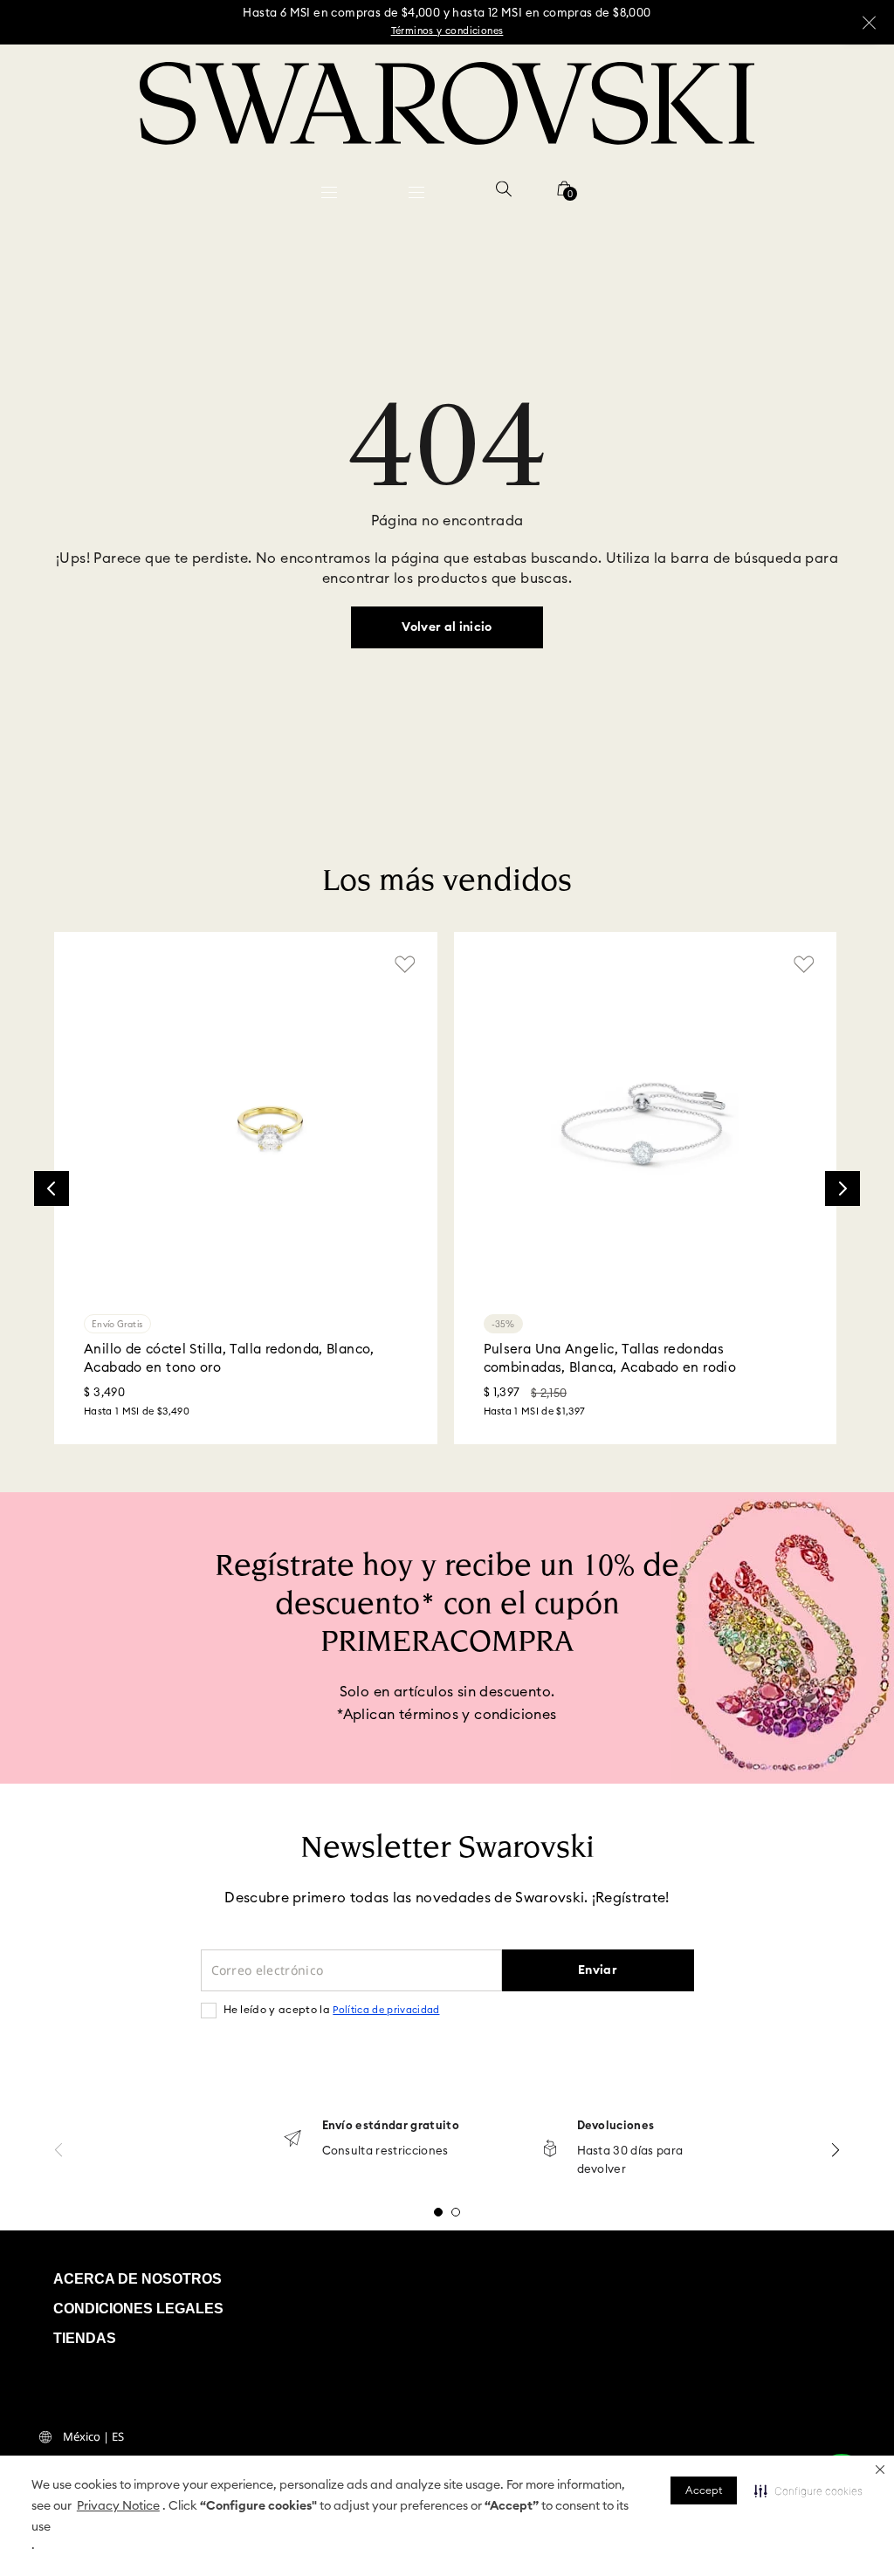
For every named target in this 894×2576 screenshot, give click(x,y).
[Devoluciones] (550, 2150)
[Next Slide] (842, 1189)
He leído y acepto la (332, 2010)
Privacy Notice (118, 2506)
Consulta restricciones (385, 2151)
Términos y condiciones (447, 31)
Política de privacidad (386, 2010)
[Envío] (292, 2140)
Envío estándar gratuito (391, 2126)
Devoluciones (616, 2126)
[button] (880, 2470)
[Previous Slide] (52, 1189)
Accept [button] (704, 2490)
